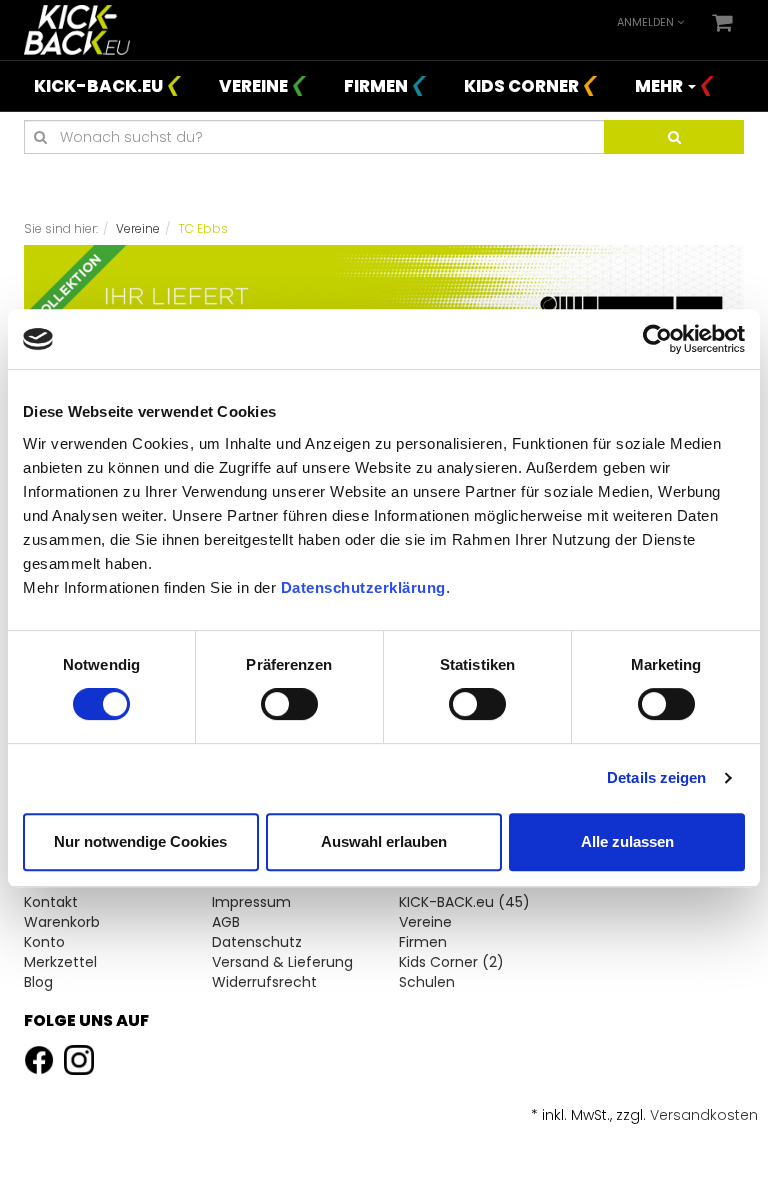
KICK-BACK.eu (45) (464, 902)
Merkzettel (60, 962)
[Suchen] (674, 137)
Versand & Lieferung (282, 962)
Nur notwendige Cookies (140, 841)
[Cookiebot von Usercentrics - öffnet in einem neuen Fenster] (657, 339)
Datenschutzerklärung (363, 587)
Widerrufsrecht (264, 982)
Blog (38, 982)
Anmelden (647, 22)
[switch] (289, 704)
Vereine (253, 86)
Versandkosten (704, 1115)
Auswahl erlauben (384, 841)
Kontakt (51, 902)
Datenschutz (257, 942)
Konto (44, 942)
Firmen (376, 86)
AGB (226, 922)
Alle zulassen (627, 841)
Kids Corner (521, 86)
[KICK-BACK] (77, 29)
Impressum (251, 902)
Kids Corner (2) (451, 962)
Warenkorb (62, 922)
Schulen (427, 982)
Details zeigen (656, 777)
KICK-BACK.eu (98, 86)
